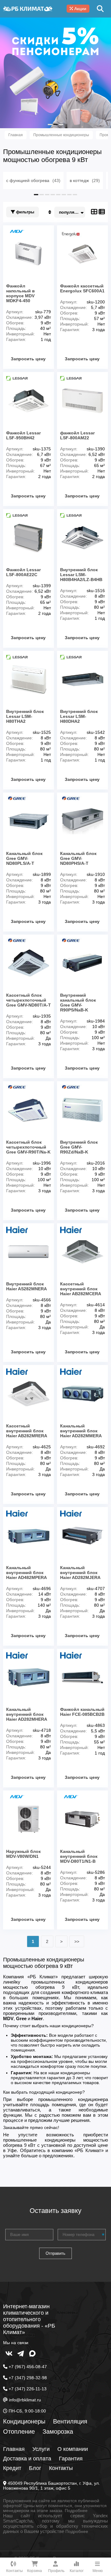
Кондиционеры (24, 2421)
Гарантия (71, 2459)
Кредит (12, 2468)
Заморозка (58, 2432)
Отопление (19, 2432)
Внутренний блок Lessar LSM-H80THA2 (25, 716)
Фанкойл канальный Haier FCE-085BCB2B (82, 1712)
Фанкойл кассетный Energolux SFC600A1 (82, 288)
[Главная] (28, 9)
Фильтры (25, 212)
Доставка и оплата (27, 2459)
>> (77, 1941)
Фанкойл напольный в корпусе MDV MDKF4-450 (21, 293)
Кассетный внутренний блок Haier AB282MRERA (27, 1431)
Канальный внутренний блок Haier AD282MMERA (81, 1431)
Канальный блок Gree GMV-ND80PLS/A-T (24, 858)
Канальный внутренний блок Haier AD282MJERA (80, 1573)
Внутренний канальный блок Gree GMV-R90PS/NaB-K (78, 1003)
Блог (35, 2468)
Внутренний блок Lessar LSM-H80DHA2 (79, 716)
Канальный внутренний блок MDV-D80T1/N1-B (79, 1856)
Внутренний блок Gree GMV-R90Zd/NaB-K (79, 1147)
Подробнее (76, 2511)
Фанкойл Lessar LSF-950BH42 (23, 435)
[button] (50, 125)
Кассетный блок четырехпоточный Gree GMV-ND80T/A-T (29, 1000)
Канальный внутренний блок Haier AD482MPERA (27, 1573)
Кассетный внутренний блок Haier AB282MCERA (81, 1289)
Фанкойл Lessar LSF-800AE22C (23, 572)
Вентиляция (70, 2421)
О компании (73, 2449)
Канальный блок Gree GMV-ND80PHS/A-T (78, 858)
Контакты (61, 2468)
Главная (14, 2449)
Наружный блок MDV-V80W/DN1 (23, 1854)
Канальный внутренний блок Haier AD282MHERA (27, 1714)
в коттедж (85, 180)
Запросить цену (28, 359)
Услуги (41, 2449)
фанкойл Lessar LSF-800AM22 (77, 435)
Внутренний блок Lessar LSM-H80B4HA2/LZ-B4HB (81, 575)
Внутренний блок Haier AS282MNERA (27, 1286)
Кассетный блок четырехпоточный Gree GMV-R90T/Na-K (28, 1147)
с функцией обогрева (33, 180)
